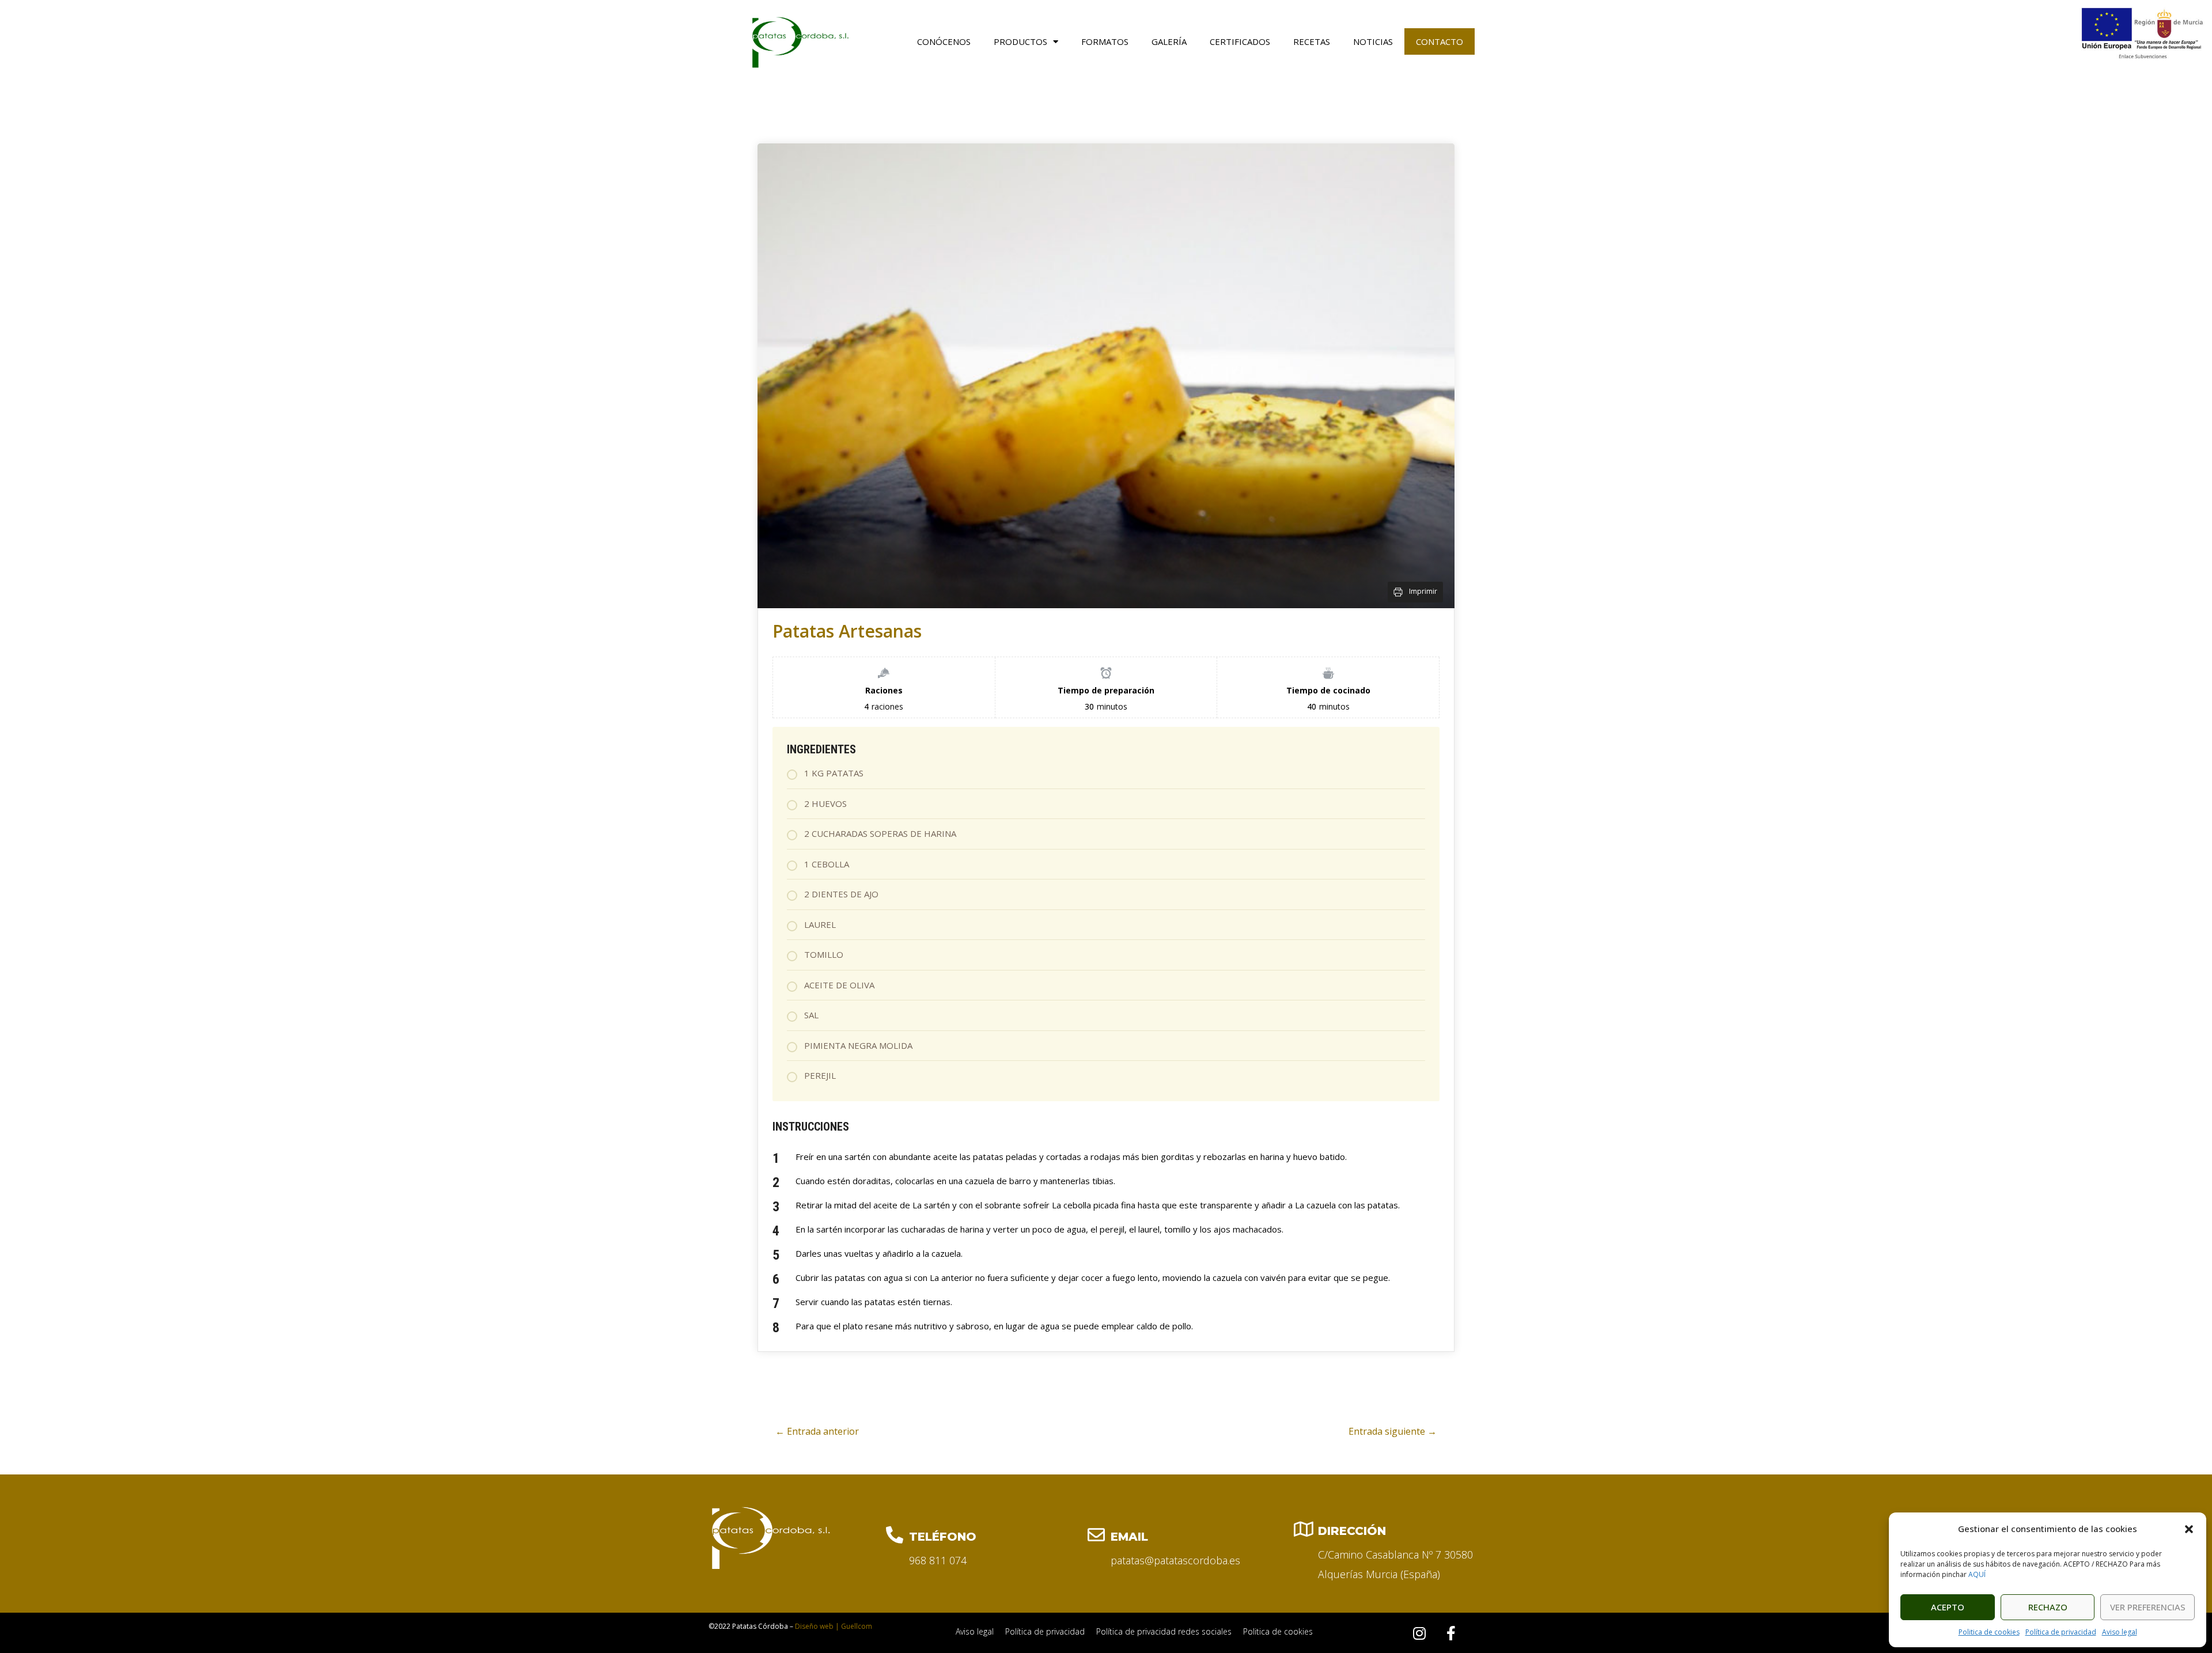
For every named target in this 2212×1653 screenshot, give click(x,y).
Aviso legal (2120, 1632)
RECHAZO (2048, 1607)
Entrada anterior (817, 1431)
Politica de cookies (1989, 1632)
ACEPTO (1948, 1607)
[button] (2189, 1529)
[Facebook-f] (1451, 1633)
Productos (1020, 41)
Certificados (1240, 41)
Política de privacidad (2061, 1632)
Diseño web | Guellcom (834, 1626)
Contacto (1440, 41)
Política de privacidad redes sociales (1164, 1631)
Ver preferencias (2148, 1607)
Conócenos (944, 41)
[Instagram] (1419, 1633)
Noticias (1373, 41)
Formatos (1105, 41)
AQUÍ (1977, 1574)
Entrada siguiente (1393, 1431)
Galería (1169, 41)
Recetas (1312, 41)
